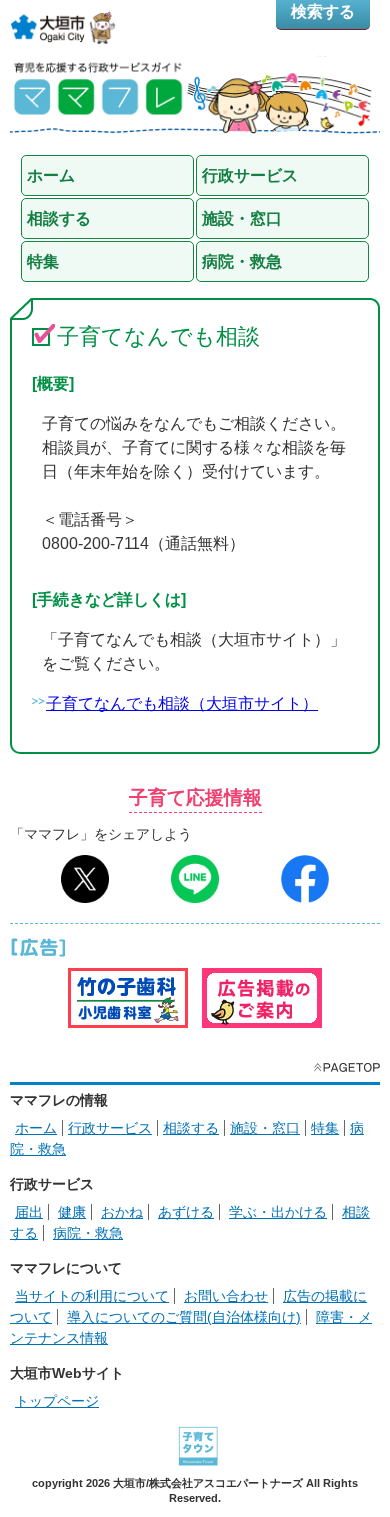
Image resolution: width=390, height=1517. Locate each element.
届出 (29, 1212)
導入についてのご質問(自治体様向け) (184, 1317)
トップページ (57, 1401)
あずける (186, 1212)
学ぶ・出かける (278, 1212)
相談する (191, 1128)
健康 (72, 1212)
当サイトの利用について (92, 1296)
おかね (122, 1212)
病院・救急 (88, 1233)
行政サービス (110, 1128)
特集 (325, 1128)
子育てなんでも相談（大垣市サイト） (182, 703)
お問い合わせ (226, 1296)
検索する (323, 11)
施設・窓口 (265, 1128)
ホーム (36, 1128)
